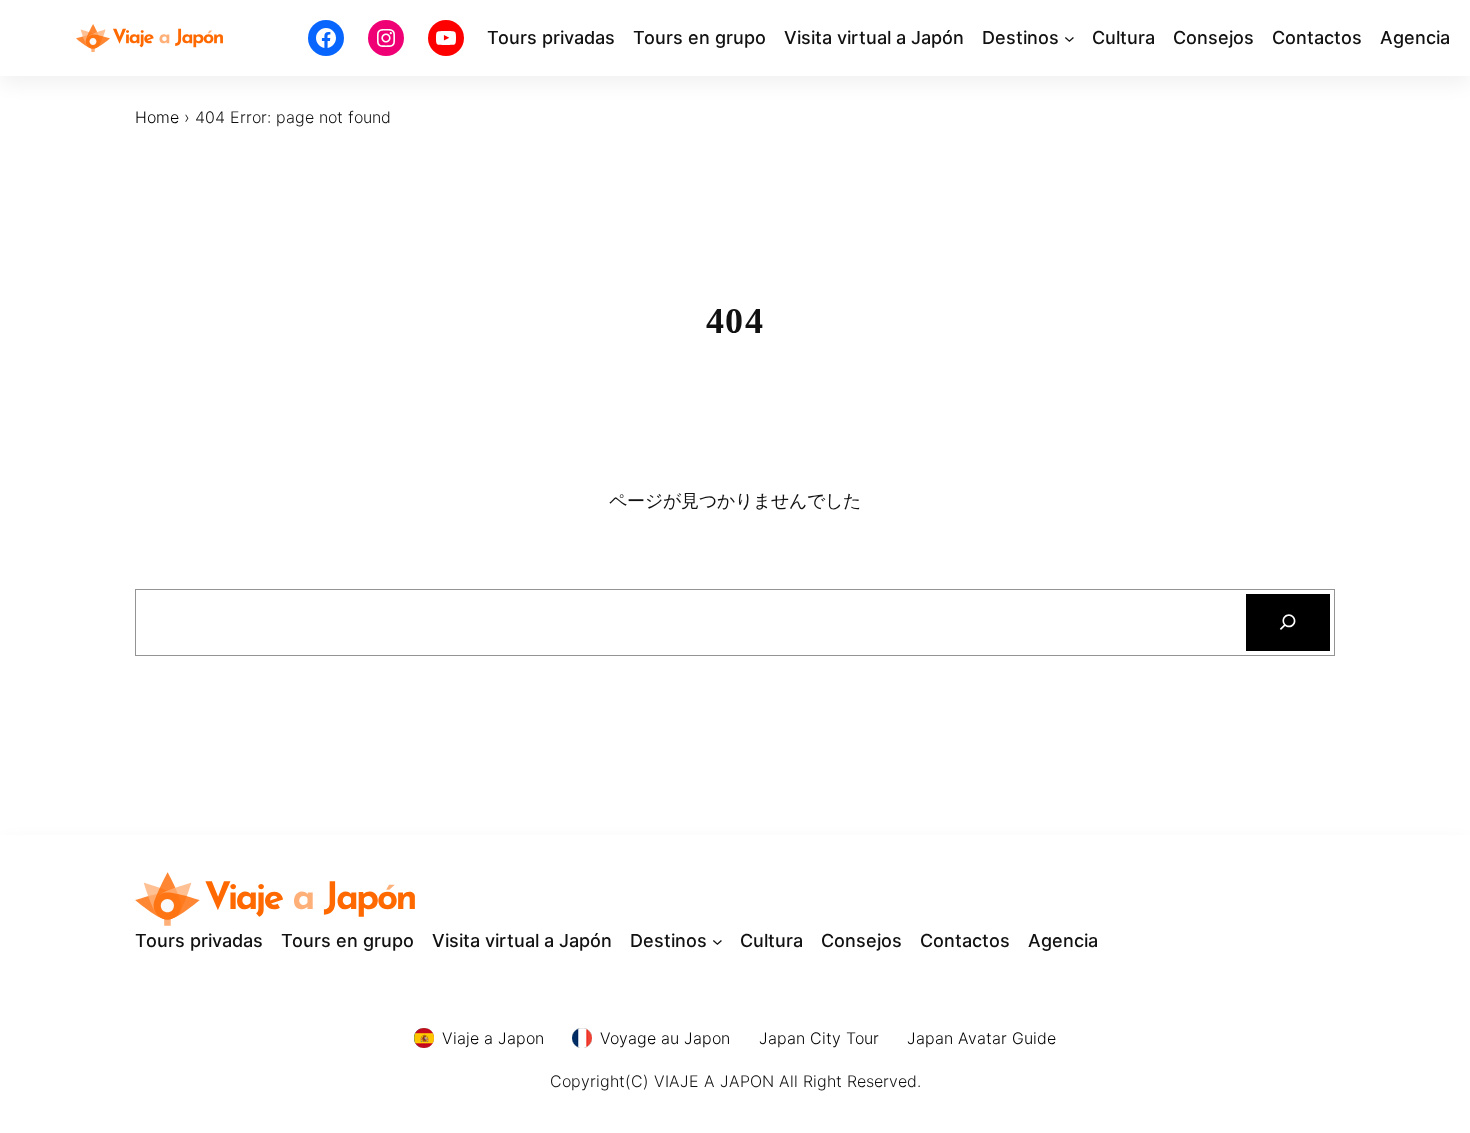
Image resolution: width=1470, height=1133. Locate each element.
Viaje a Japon (493, 1038)
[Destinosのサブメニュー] (1069, 38)
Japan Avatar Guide (981, 1038)
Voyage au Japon (665, 1038)
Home (157, 117)
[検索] (1288, 622)
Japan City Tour (819, 1038)
